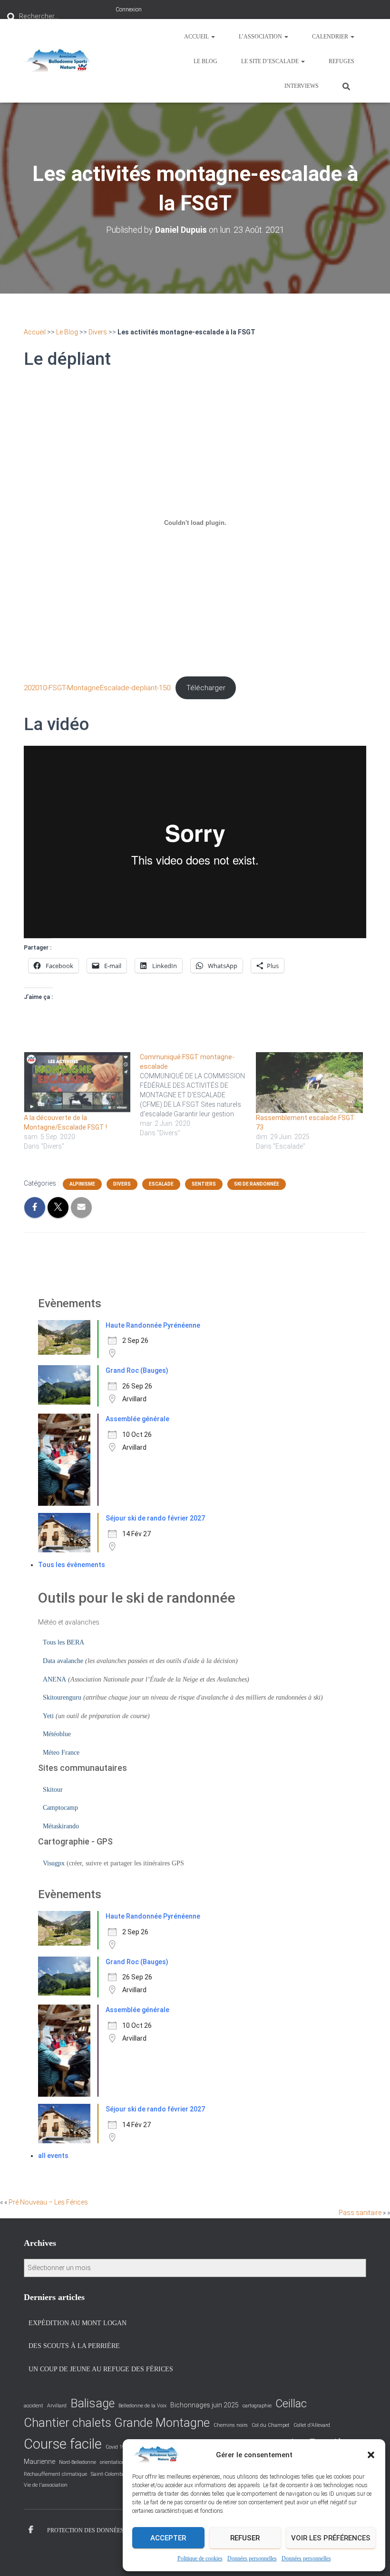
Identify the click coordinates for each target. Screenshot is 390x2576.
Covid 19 (115, 2447)
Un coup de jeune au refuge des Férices (101, 2369)
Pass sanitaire (360, 2213)
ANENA (54, 1679)
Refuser (245, 2538)
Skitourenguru (62, 1697)
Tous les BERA (63, 1642)
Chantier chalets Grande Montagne (117, 2423)
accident (34, 2406)
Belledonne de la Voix (142, 2406)
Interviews (302, 86)
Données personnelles (252, 2558)
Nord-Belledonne (78, 2462)
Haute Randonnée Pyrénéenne (153, 1325)
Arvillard (57, 2406)
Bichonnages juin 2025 (205, 2405)
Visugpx (54, 1863)
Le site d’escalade (271, 61)
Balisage (93, 2403)
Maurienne (39, 2462)
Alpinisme (82, 1184)
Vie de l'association (46, 2485)
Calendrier (331, 37)
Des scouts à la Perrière (74, 2346)
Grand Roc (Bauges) (137, 1370)
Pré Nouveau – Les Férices (48, 2202)
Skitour (53, 1790)
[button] (371, 2455)
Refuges (341, 61)
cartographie (257, 2406)
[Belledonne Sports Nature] (58, 61)
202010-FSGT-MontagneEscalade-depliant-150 (97, 688)
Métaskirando (61, 1826)
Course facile (63, 2444)
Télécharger (206, 688)
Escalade (161, 1184)
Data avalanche (63, 1661)
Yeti (48, 1716)
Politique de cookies (200, 2558)
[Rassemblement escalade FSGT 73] (309, 1083)
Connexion (129, 10)
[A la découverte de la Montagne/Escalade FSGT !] (77, 1083)
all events (53, 2156)
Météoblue (57, 1734)
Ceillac (291, 2404)
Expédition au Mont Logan (78, 2323)
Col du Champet (271, 2425)
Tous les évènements (72, 1565)
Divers (98, 332)
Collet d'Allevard (312, 2425)
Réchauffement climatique (55, 2474)
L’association (261, 37)
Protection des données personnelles (108, 2530)
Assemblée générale (137, 1419)
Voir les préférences (331, 2538)
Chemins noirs (231, 2425)
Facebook (31, 2530)
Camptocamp (60, 1808)
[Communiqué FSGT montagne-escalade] (198, 1095)
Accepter (168, 2538)
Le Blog (205, 61)
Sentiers (204, 1184)
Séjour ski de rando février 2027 (155, 1518)
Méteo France (61, 1753)
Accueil (197, 37)
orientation (112, 2462)
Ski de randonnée (257, 1184)
